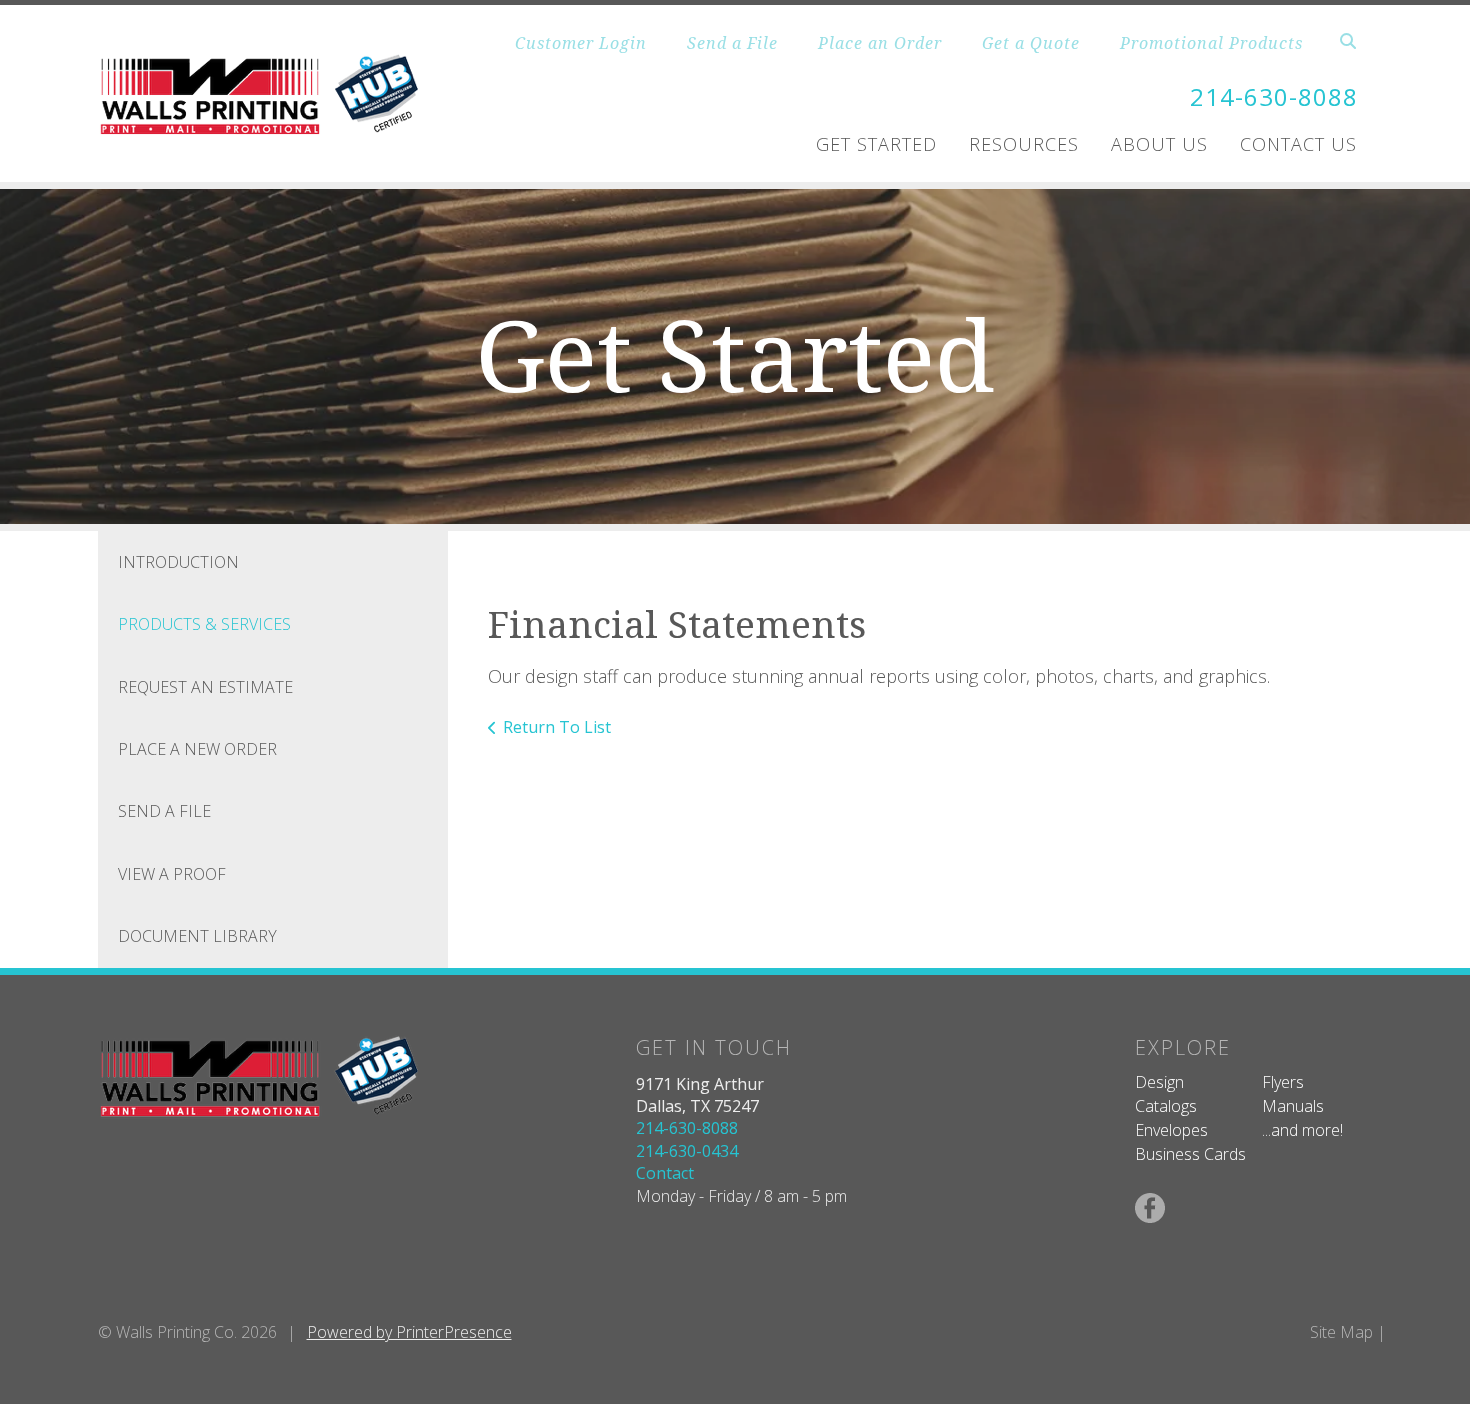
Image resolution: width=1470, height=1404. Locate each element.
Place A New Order (197, 749)
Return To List (557, 727)
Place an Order (880, 43)
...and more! (1302, 1130)
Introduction (178, 562)
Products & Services (204, 624)
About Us (1159, 144)
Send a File (732, 43)
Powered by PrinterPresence (409, 1332)
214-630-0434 (687, 1151)
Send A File (164, 811)
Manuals (1293, 1106)
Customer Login (581, 43)
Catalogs (1166, 1106)
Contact (665, 1173)
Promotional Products (1211, 43)
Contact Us (1298, 144)
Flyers (1283, 1082)
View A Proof (172, 874)
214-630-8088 (1274, 96)
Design (1159, 1082)
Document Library (197, 936)
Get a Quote (1031, 43)
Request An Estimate (205, 687)
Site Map (1341, 1332)
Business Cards (1190, 1154)
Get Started (876, 144)
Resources (1024, 144)
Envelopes (1171, 1130)
